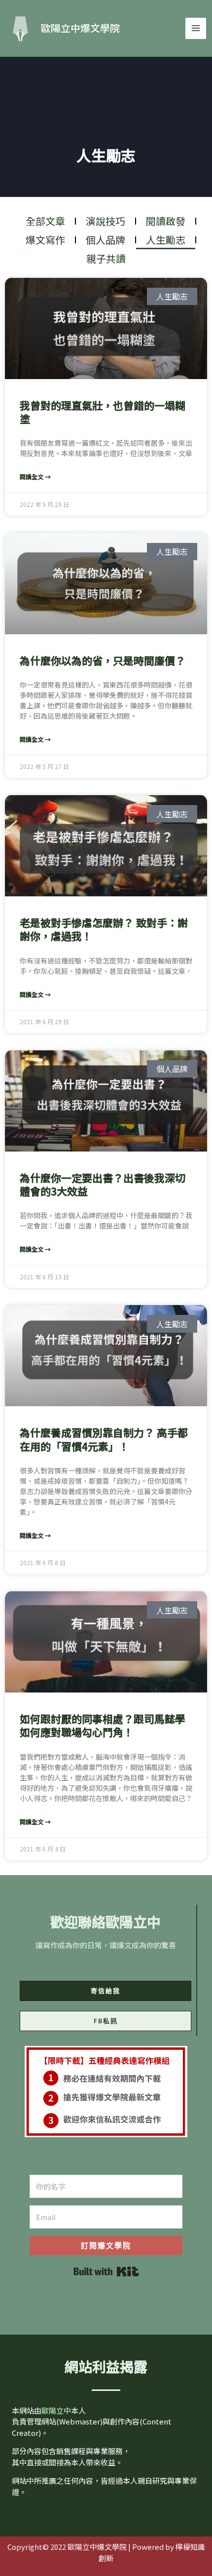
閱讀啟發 (166, 221)
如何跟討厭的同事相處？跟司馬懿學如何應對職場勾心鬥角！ (103, 1725)
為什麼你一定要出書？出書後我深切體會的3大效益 (103, 1184)
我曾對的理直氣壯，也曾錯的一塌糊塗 (103, 412)
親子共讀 (106, 258)
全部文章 (45, 221)
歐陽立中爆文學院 (80, 28)
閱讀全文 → (35, 477)
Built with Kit (106, 2271)
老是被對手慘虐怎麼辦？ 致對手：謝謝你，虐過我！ (104, 929)
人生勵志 (166, 240)
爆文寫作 (45, 240)
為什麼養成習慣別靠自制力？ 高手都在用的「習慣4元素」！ (104, 1439)
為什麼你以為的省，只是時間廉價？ (103, 660)
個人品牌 (106, 240)
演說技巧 (106, 221)
